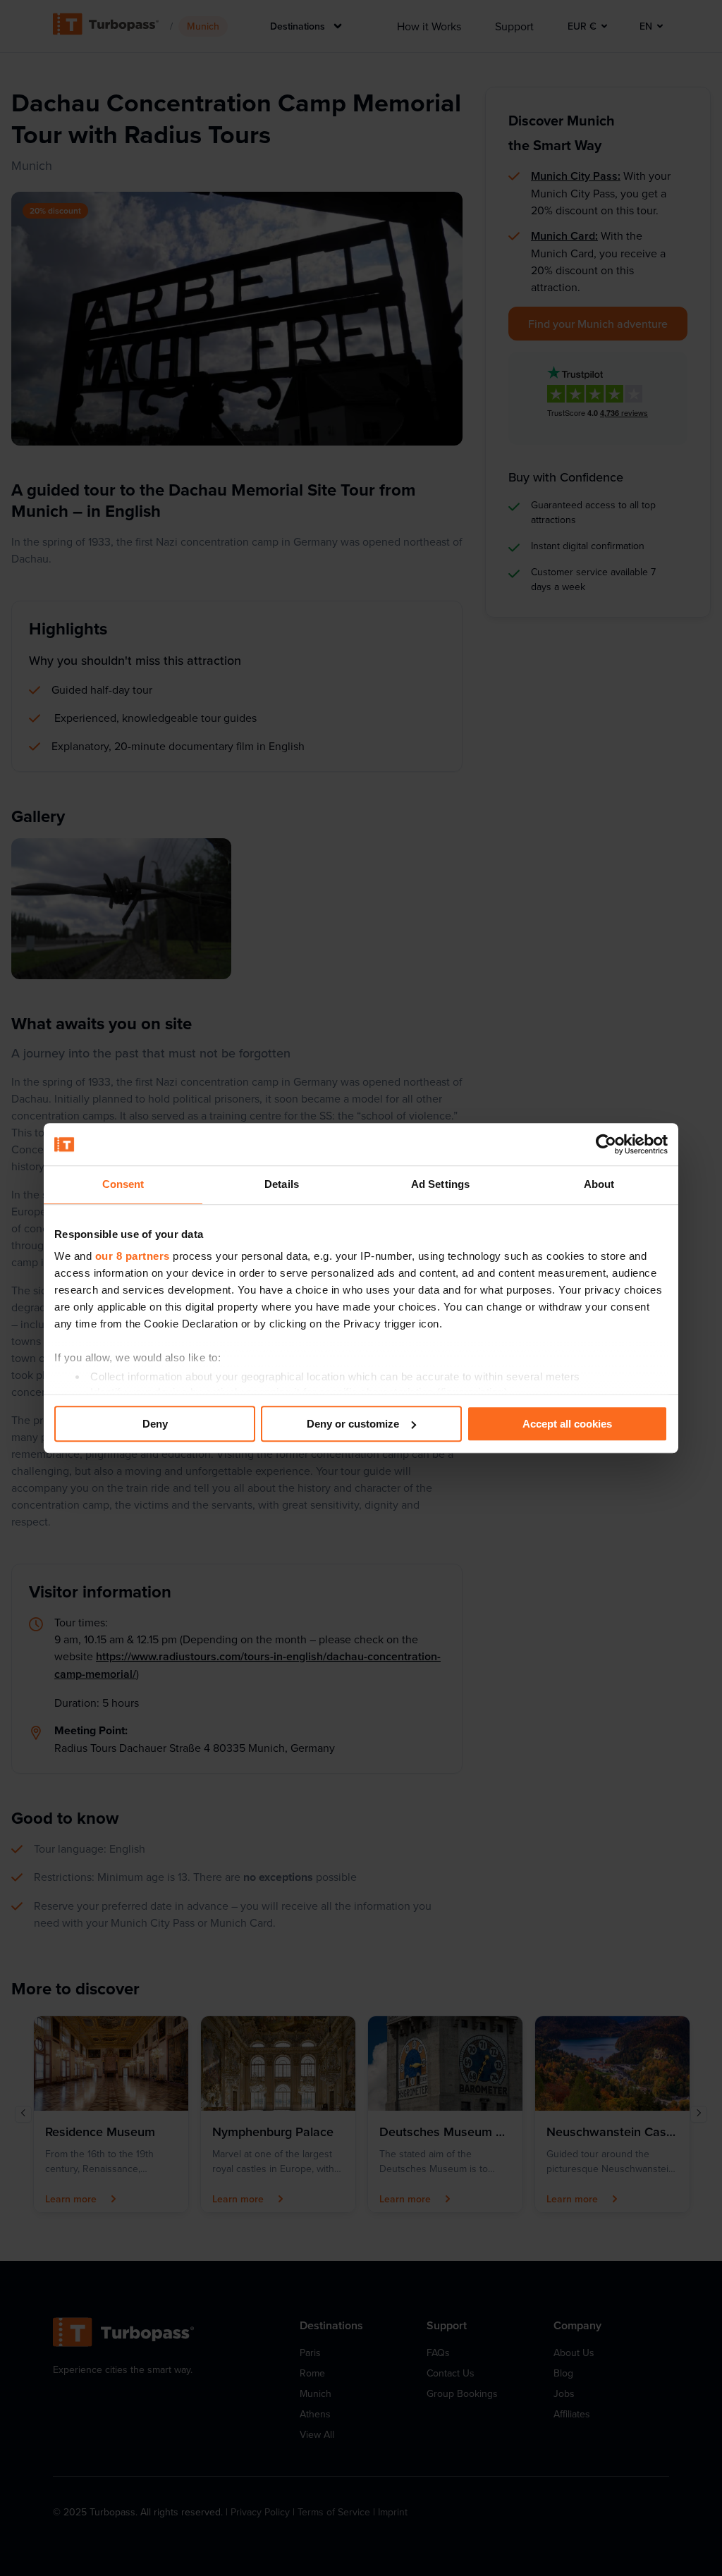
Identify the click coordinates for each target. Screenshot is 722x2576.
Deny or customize (353, 1424)
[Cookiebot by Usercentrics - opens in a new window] (606, 1144)
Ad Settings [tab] (440, 1184)
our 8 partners (133, 1256)
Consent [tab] (123, 1184)
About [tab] (599, 1184)
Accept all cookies (567, 1424)
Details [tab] (282, 1184)
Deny (155, 1424)
